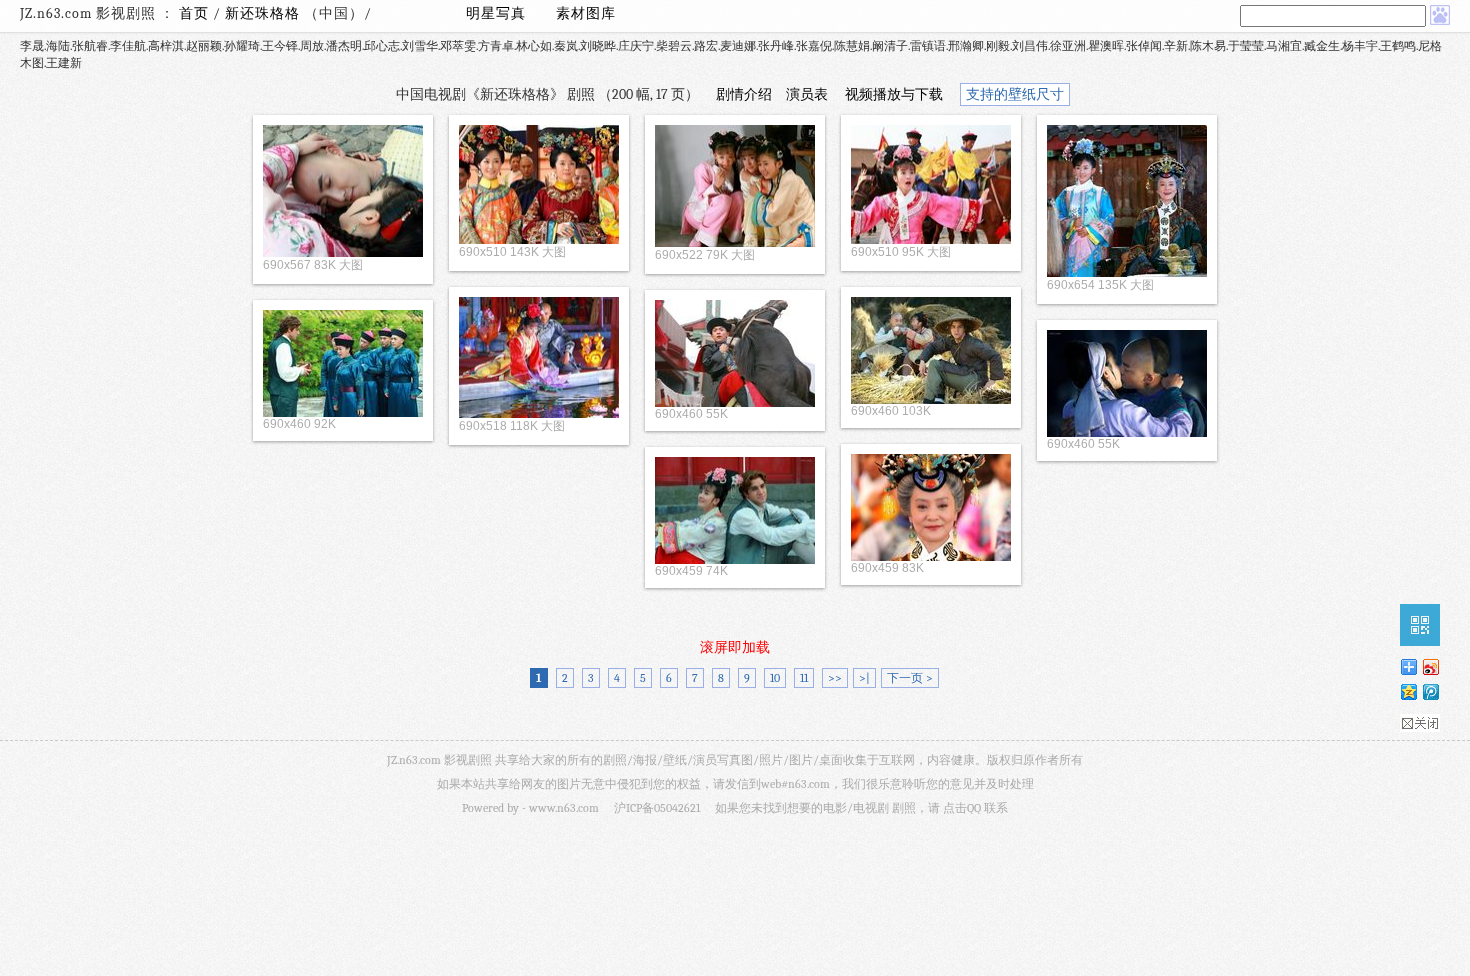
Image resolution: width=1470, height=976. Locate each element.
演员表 (807, 94)
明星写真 (496, 13)
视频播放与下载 (894, 94)
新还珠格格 (264, 13)
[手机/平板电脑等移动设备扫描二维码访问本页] (1420, 625)
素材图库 (586, 13)
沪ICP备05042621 (657, 808)
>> (835, 678)
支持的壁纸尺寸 (1015, 94)
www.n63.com (564, 808)
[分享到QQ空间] (1408, 691)
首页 (194, 13)
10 (775, 678)
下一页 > (910, 678)
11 (804, 678)
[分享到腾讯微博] (1430, 691)
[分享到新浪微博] (1430, 666)
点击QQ (962, 808)
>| (864, 678)
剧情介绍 (744, 94)
